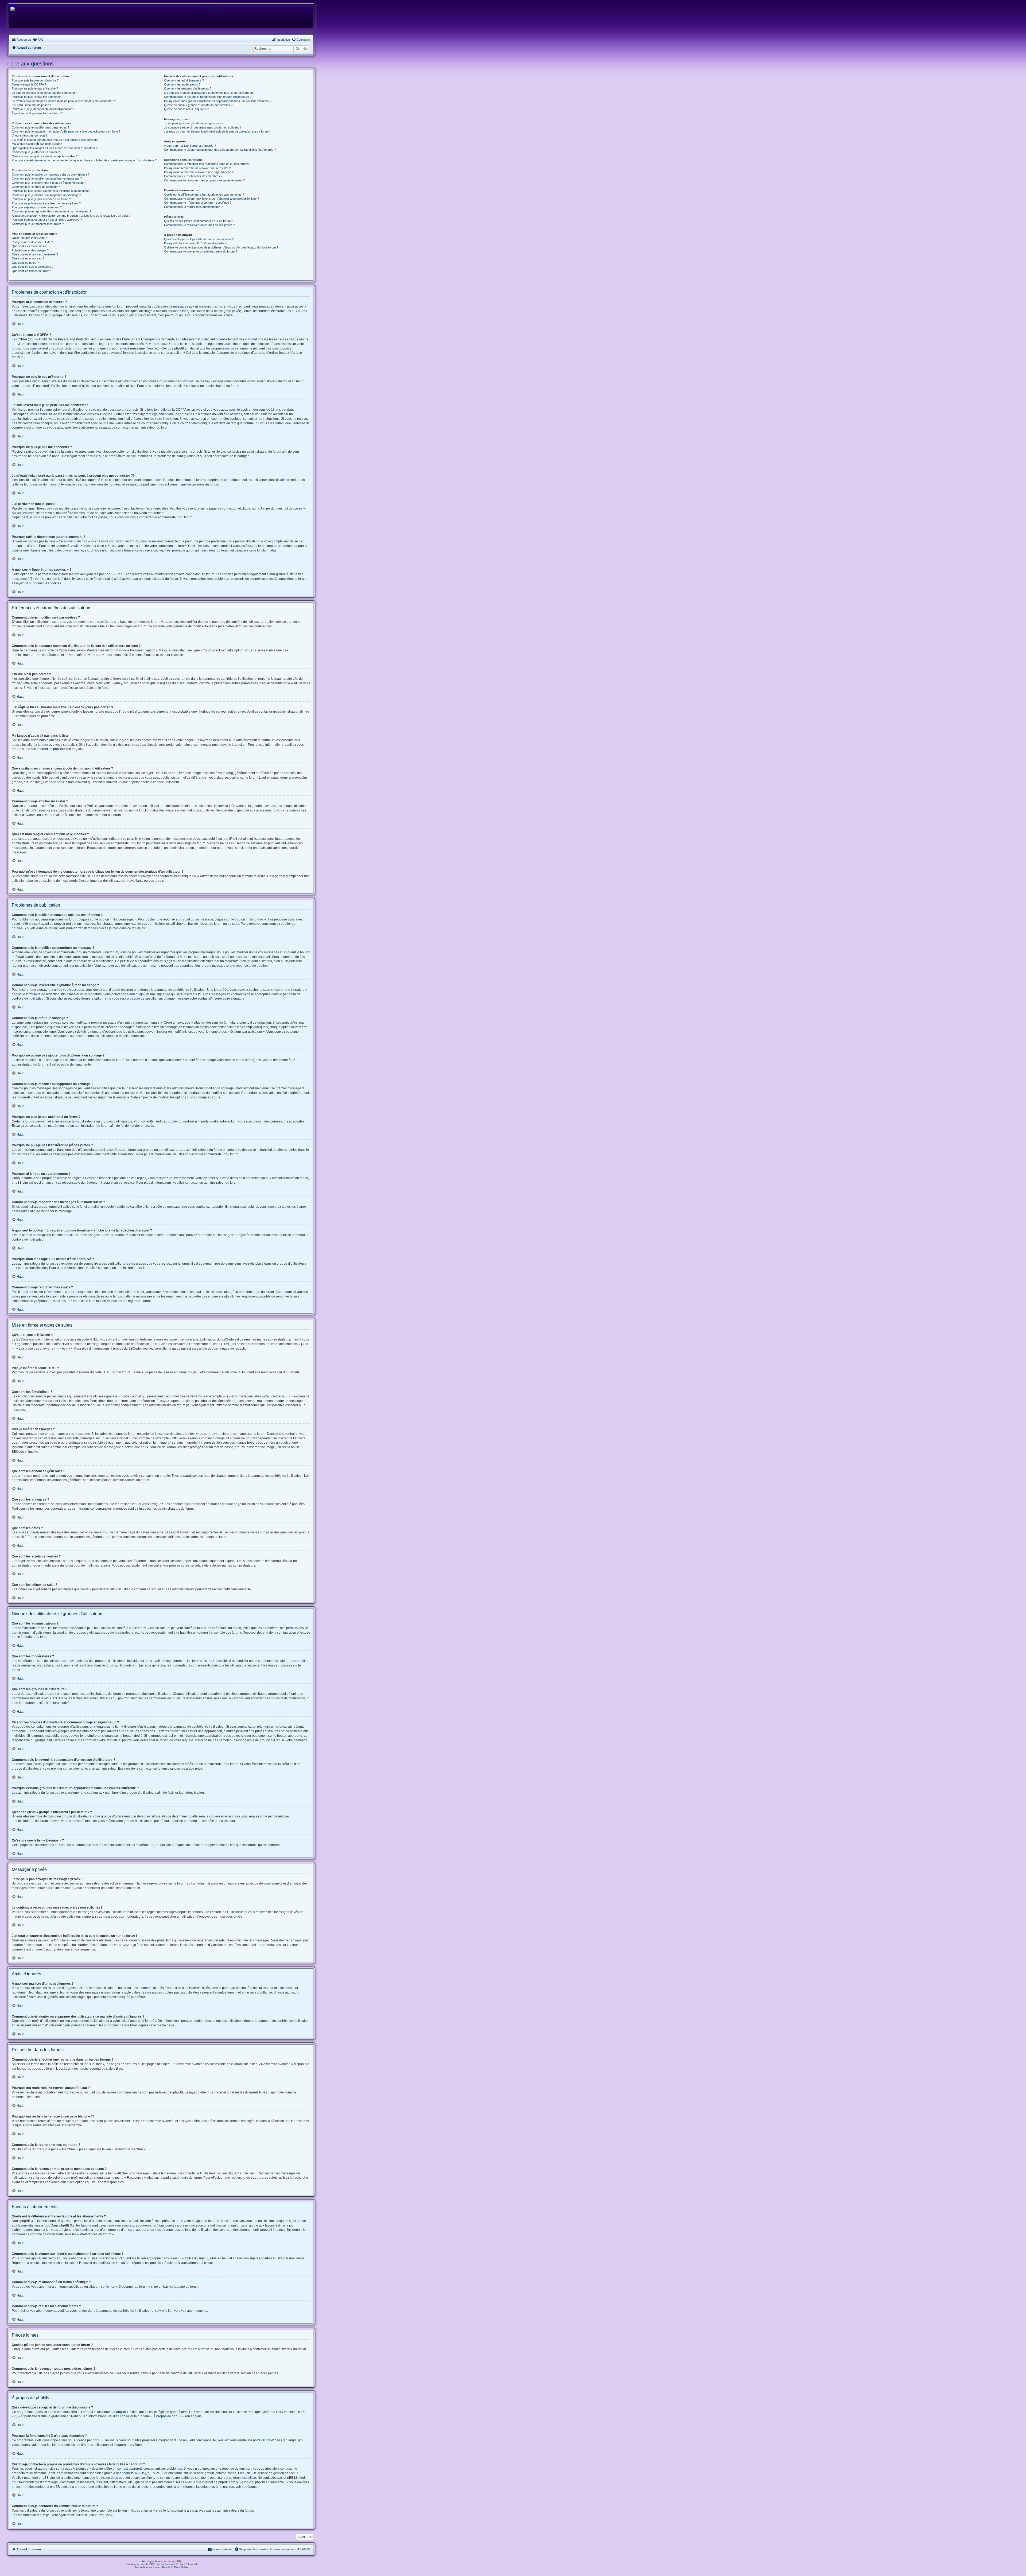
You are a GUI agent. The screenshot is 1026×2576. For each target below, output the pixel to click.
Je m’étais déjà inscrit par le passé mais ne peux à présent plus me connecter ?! (64, 101)
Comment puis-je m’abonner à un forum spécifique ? (198, 203)
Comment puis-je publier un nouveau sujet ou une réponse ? (51, 174)
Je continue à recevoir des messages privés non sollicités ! (202, 127)
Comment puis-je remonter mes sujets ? (38, 224)
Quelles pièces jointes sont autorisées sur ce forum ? (199, 221)
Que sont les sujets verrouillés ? (33, 267)
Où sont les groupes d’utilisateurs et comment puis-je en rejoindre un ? (210, 93)
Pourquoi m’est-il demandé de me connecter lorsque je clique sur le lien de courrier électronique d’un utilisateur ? (84, 160)
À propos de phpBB (168, 2416)
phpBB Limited (127, 2412)
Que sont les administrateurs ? (184, 80)
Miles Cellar (181, 2567)
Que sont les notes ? (25, 263)
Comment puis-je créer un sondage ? (36, 187)
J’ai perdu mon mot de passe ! (31, 105)
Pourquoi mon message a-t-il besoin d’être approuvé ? (47, 220)
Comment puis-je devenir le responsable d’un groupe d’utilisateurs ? (208, 97)
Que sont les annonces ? (28, 258)
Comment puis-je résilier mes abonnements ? (193, 207)
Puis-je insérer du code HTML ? (32, 242)
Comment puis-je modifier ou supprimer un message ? (47, 178)
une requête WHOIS (131, 2473)
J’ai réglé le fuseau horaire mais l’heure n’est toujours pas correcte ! (55, 140)
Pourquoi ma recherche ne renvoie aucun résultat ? (197, 168)
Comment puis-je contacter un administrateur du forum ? (201, 251)
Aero (144, 2561)
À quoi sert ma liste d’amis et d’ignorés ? (190, 146)
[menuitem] (38, 40)
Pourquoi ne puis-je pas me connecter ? (38, 97)
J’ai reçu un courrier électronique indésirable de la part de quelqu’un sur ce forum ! (217, 131)
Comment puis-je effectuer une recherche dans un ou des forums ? (208, 164)
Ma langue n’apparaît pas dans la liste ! (37, 144)
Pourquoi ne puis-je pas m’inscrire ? (35, 88)
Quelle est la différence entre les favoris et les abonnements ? (204, 195)
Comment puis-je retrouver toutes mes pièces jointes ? (199, 225)
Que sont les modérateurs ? (182, 84)
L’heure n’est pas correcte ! (29, 135)
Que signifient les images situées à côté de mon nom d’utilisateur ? (55, 148)
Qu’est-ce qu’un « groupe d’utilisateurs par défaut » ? (198, 105)
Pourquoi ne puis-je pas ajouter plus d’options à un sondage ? (51, 191)
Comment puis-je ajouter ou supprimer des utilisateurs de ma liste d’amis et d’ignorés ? (220, 150)
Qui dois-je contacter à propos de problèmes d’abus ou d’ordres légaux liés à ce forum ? (221, 247)
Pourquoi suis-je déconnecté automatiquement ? (43, 109)
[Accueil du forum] (211, 9)
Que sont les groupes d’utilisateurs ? (188, 88)
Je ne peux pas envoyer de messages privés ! (194, 123)
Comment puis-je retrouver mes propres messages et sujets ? (204, 180)
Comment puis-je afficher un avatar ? (36, 152)
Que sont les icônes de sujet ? (31, 271)
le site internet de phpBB (45, 749)
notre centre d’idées (267, 2440)
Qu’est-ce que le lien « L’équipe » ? (186, 109)
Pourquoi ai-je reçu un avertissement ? (37, 207)
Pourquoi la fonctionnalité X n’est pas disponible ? (196, 243)
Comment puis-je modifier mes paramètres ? (40, 127)
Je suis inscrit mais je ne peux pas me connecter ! (44, 93)
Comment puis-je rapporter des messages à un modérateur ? (51, 211)
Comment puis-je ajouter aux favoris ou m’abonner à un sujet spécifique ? (211, 199)
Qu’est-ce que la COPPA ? (29, 84)
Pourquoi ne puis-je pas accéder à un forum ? (41, 199)
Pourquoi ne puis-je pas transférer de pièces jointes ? (46, 203)
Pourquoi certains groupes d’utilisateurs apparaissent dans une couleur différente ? (218, 101)
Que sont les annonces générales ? (35, 254)
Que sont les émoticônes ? (29, 246)
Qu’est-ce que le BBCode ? (29, 238)
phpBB (149, 2564)
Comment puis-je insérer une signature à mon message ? (49, 183)
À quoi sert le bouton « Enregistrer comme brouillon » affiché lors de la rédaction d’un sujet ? (71, 216)
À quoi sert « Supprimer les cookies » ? (37, 113)
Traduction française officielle (153, 2567)
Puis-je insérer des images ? (30, 250)
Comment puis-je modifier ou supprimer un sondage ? (46, 195)
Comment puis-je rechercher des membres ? (193, 176)
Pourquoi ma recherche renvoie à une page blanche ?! (199, 172)
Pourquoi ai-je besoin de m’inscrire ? (35, 80)
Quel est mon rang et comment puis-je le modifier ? (45, 156)
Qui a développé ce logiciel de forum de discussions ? (199, 239)
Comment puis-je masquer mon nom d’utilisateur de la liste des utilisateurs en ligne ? (66, 131)
